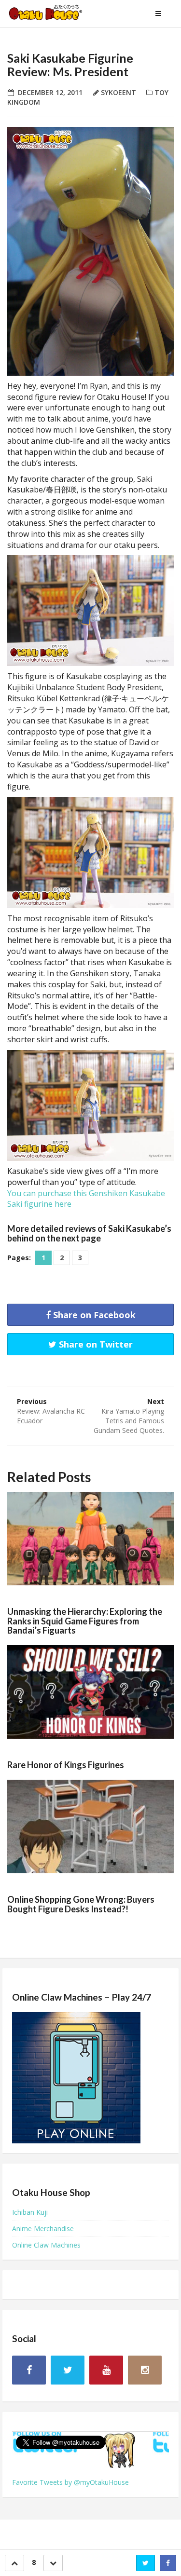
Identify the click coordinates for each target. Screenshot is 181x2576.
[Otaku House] (56, 14)
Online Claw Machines (46, 2245)
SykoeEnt (118, 92)
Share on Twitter (95, 1344)
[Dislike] (53, 2563)
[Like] (14, 2563)
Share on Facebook (93, 1315)
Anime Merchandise (43, 2228)
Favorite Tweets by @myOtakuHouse (70, 2482)
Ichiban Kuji (30, 2212)
